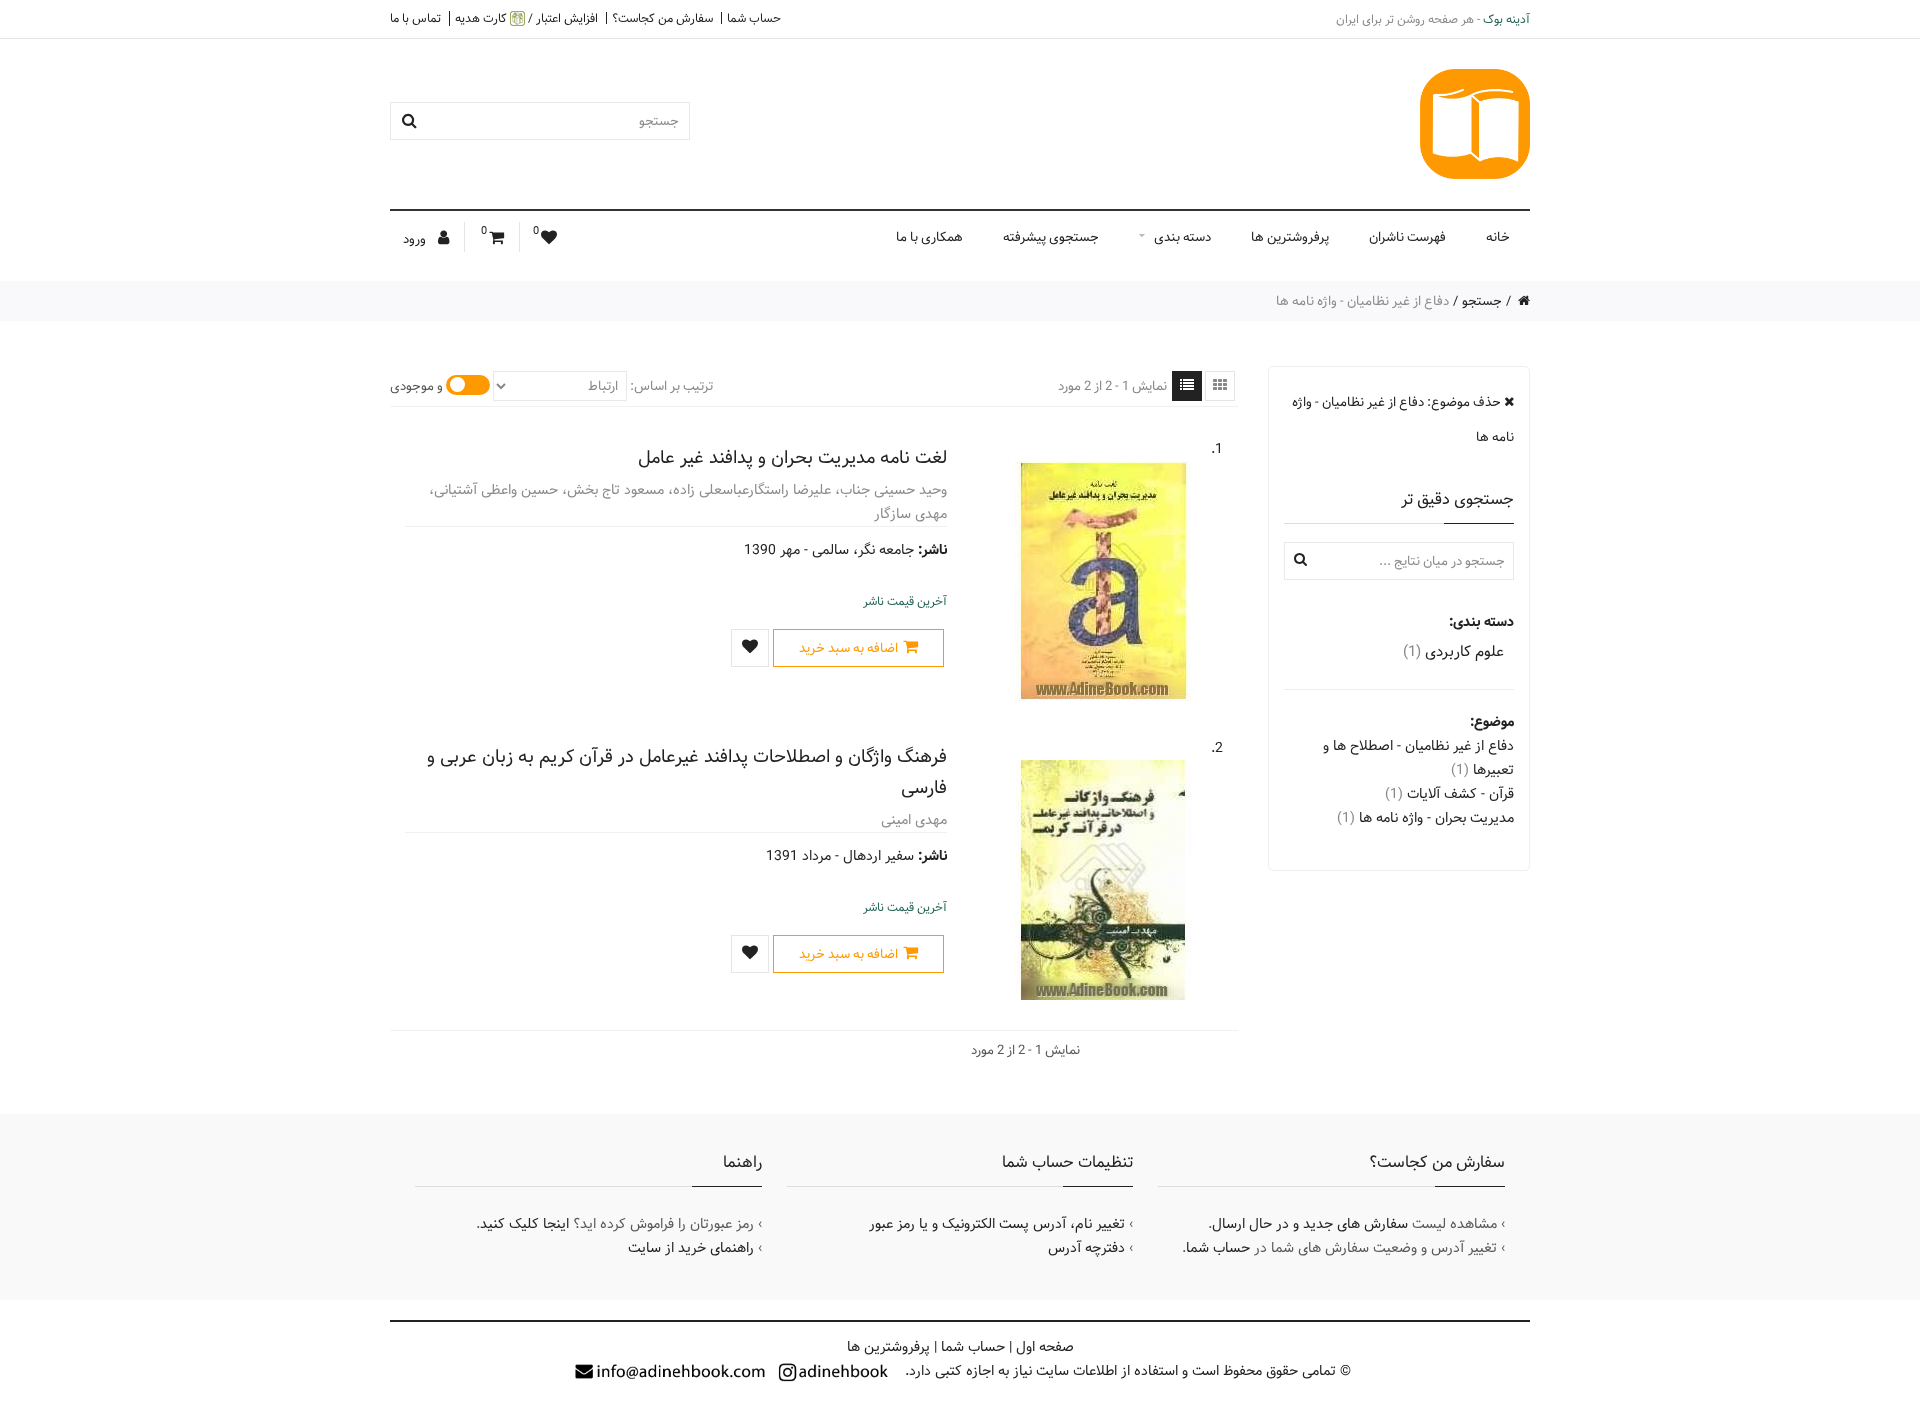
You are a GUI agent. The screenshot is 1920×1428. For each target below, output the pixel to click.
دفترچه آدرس (1086, 1248)
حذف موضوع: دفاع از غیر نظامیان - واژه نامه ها (1403, 419)
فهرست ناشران (1407, 237)
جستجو (1482, 301)
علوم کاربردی (1453, 651)
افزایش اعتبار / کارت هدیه (526, 18)
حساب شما (754, 18)
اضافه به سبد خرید (848, 648)
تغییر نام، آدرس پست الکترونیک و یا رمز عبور (997, 1224)
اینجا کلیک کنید (524, 1224)
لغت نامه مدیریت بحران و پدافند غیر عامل (792, 457)
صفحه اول (1045, 1347)
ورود (416, 239)
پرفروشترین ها (1290, 237)
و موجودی (416, 386)
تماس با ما (415, 18)
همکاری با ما (929, 237)
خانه (1498, 237)
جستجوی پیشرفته (1051, 237)
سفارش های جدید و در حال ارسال (1310, 1224)
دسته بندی (1182, 237)
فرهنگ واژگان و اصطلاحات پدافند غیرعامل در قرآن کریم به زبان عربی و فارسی (687, 772)
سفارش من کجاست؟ (662, 18)
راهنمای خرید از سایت (691, 1248)
